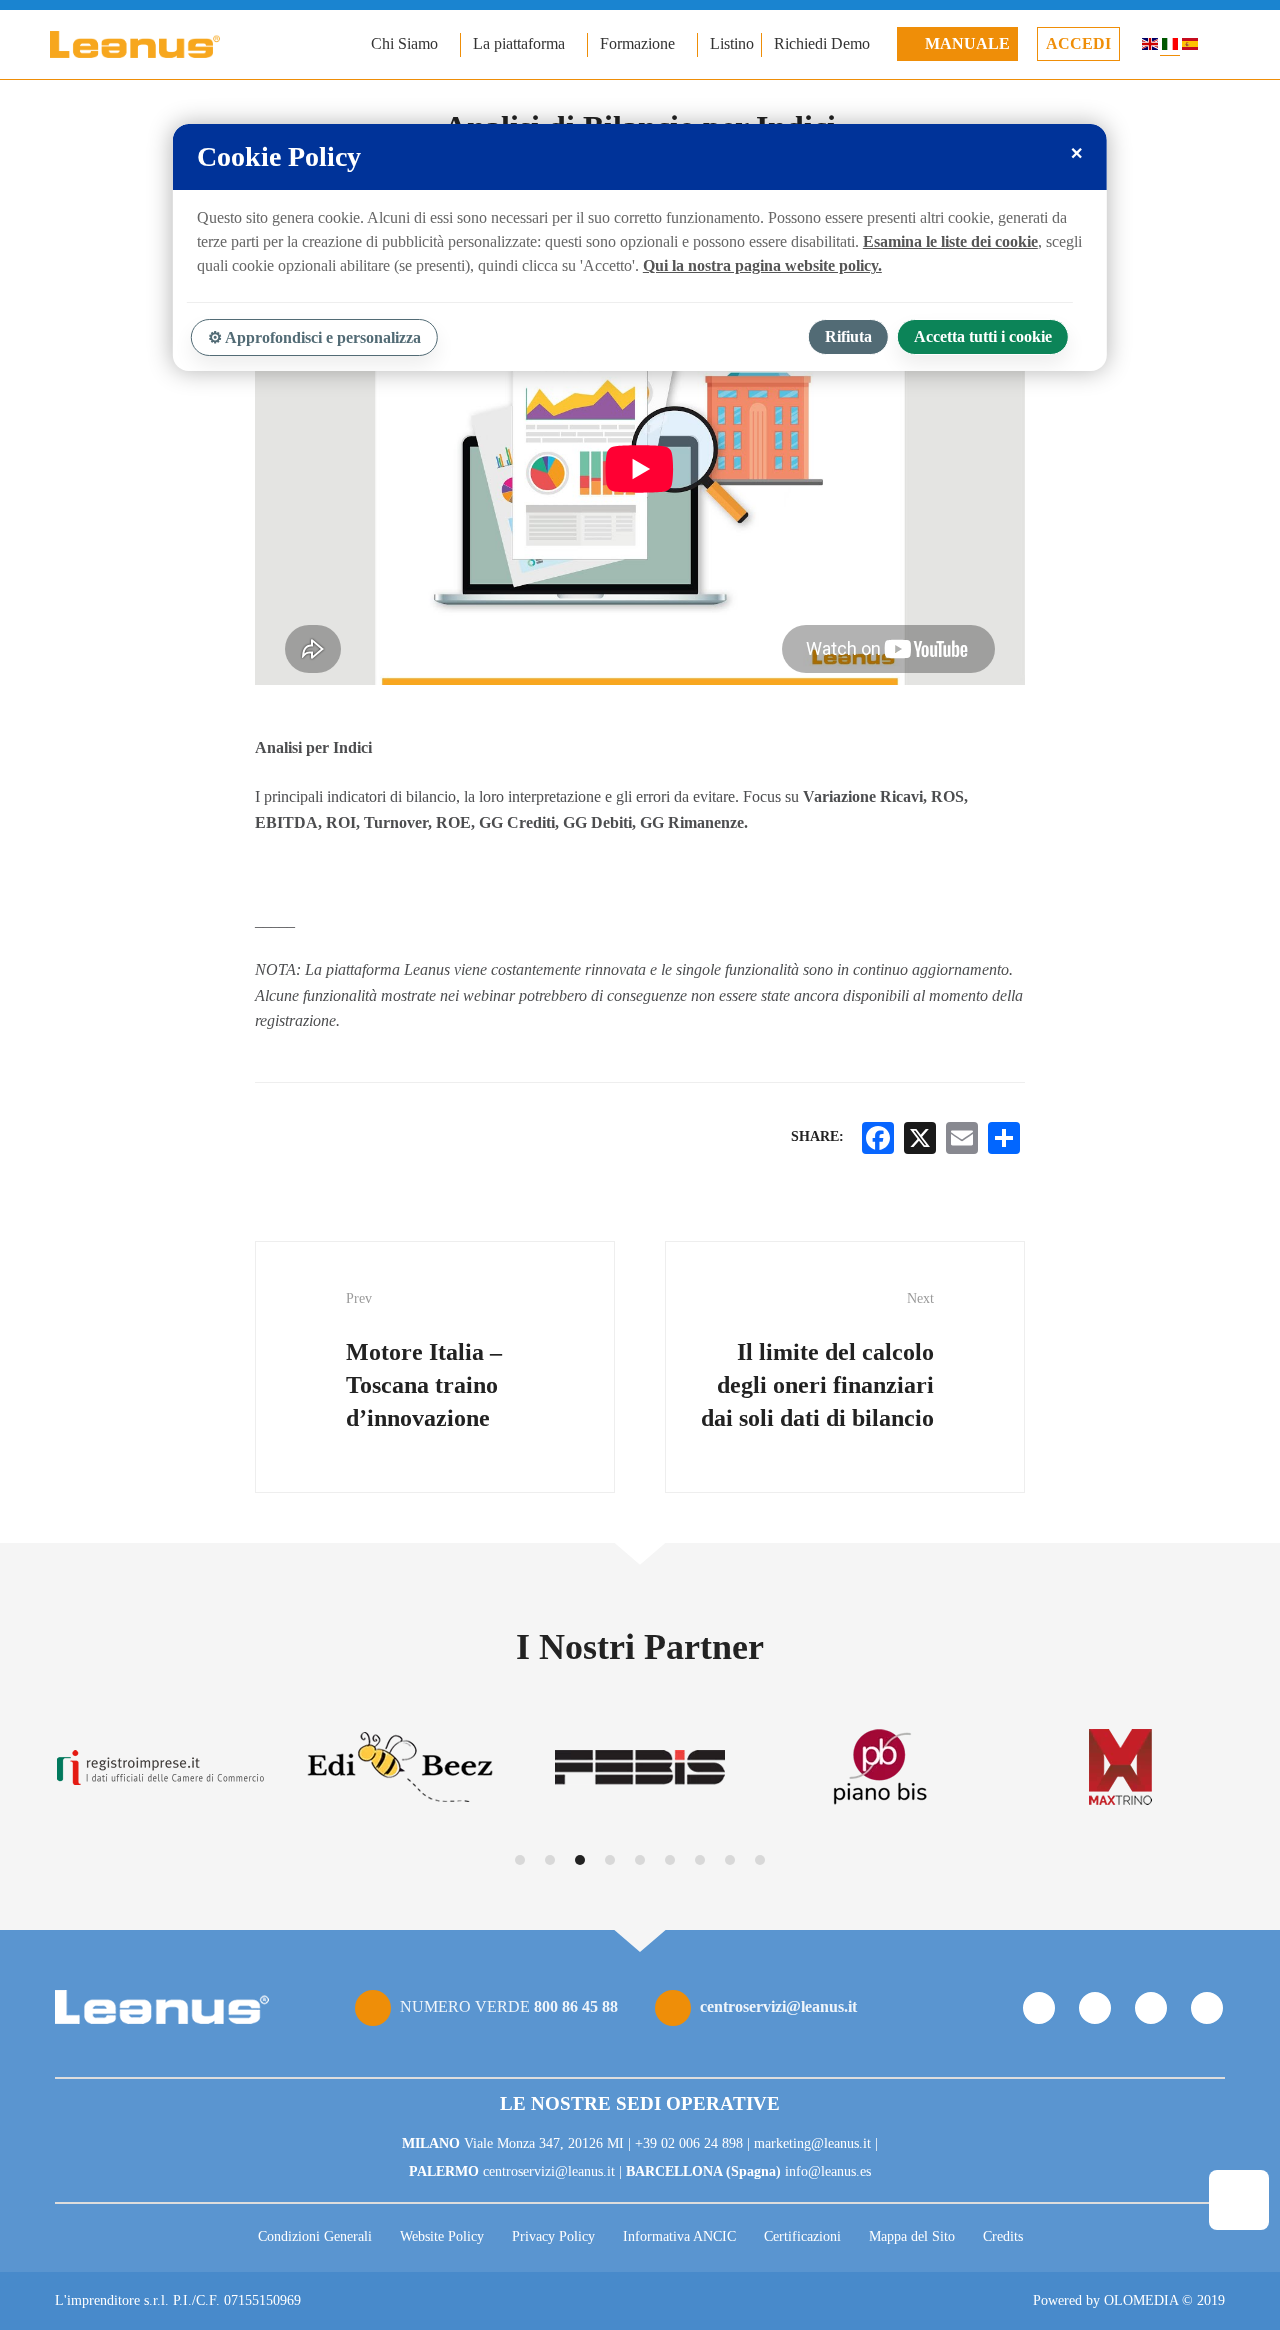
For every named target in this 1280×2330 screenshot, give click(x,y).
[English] (1150, 47)
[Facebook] (1039, 2008)
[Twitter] (1095, 2008)
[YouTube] (1151, 2008)
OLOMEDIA (1141, 2300)
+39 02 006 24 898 (689, 2143)
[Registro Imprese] (160, 1767)
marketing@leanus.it (812, 2143)
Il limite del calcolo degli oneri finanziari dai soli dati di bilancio (817, 1361)
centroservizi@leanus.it (778, 2006)
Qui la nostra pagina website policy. (762, 265)
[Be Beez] (400, 1767)
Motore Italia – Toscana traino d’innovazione (424, 1361)
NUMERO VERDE (509, 2006)
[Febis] (640, 1767)
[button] (520, 1860)
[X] (920, 1138)
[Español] (1190, 47)
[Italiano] (1170, 47)
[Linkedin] (1207, 2008)
